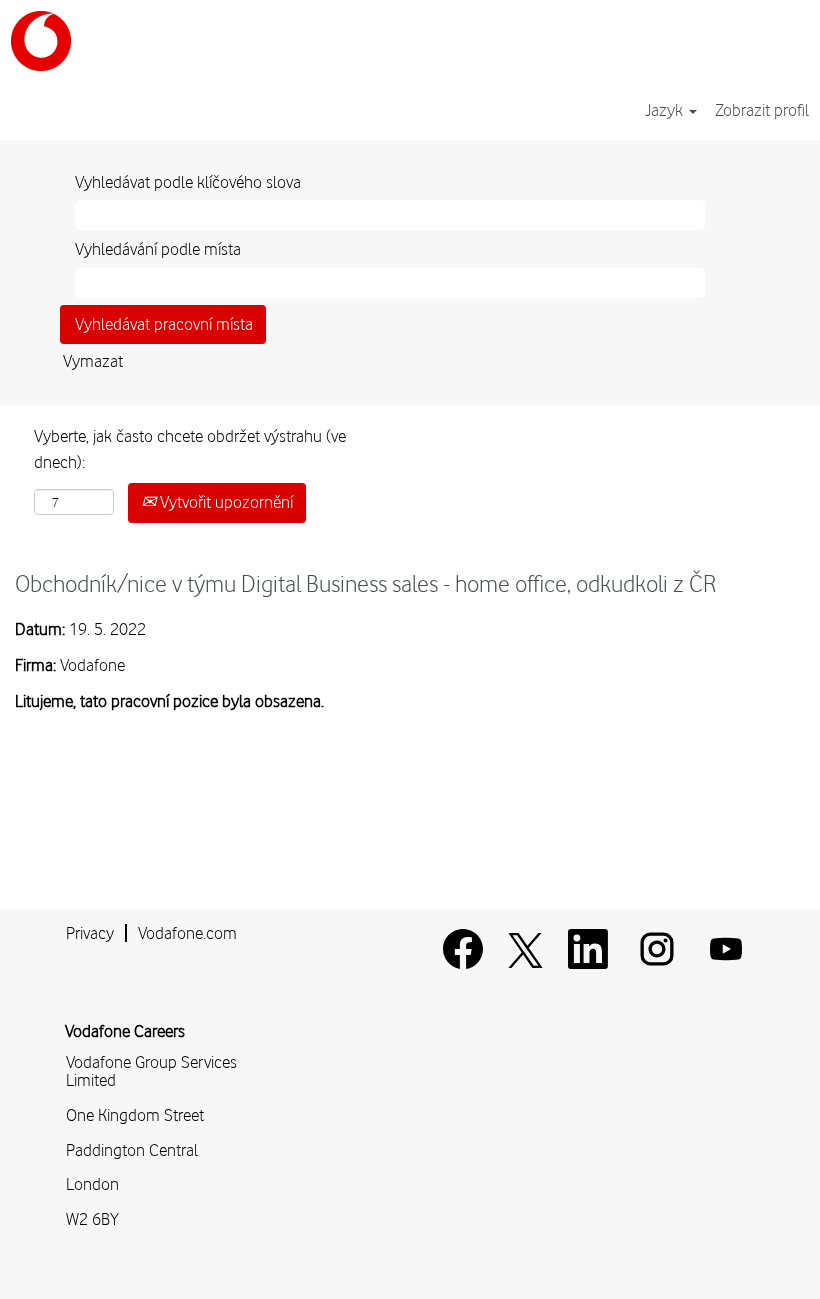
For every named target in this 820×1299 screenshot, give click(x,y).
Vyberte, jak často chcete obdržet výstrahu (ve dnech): (190, 449)
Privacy (90, 933)
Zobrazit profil (762, 110)
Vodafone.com (187, 933)
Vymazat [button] (93, 361)
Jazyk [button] (666, 110)
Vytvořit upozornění (224, 502)
